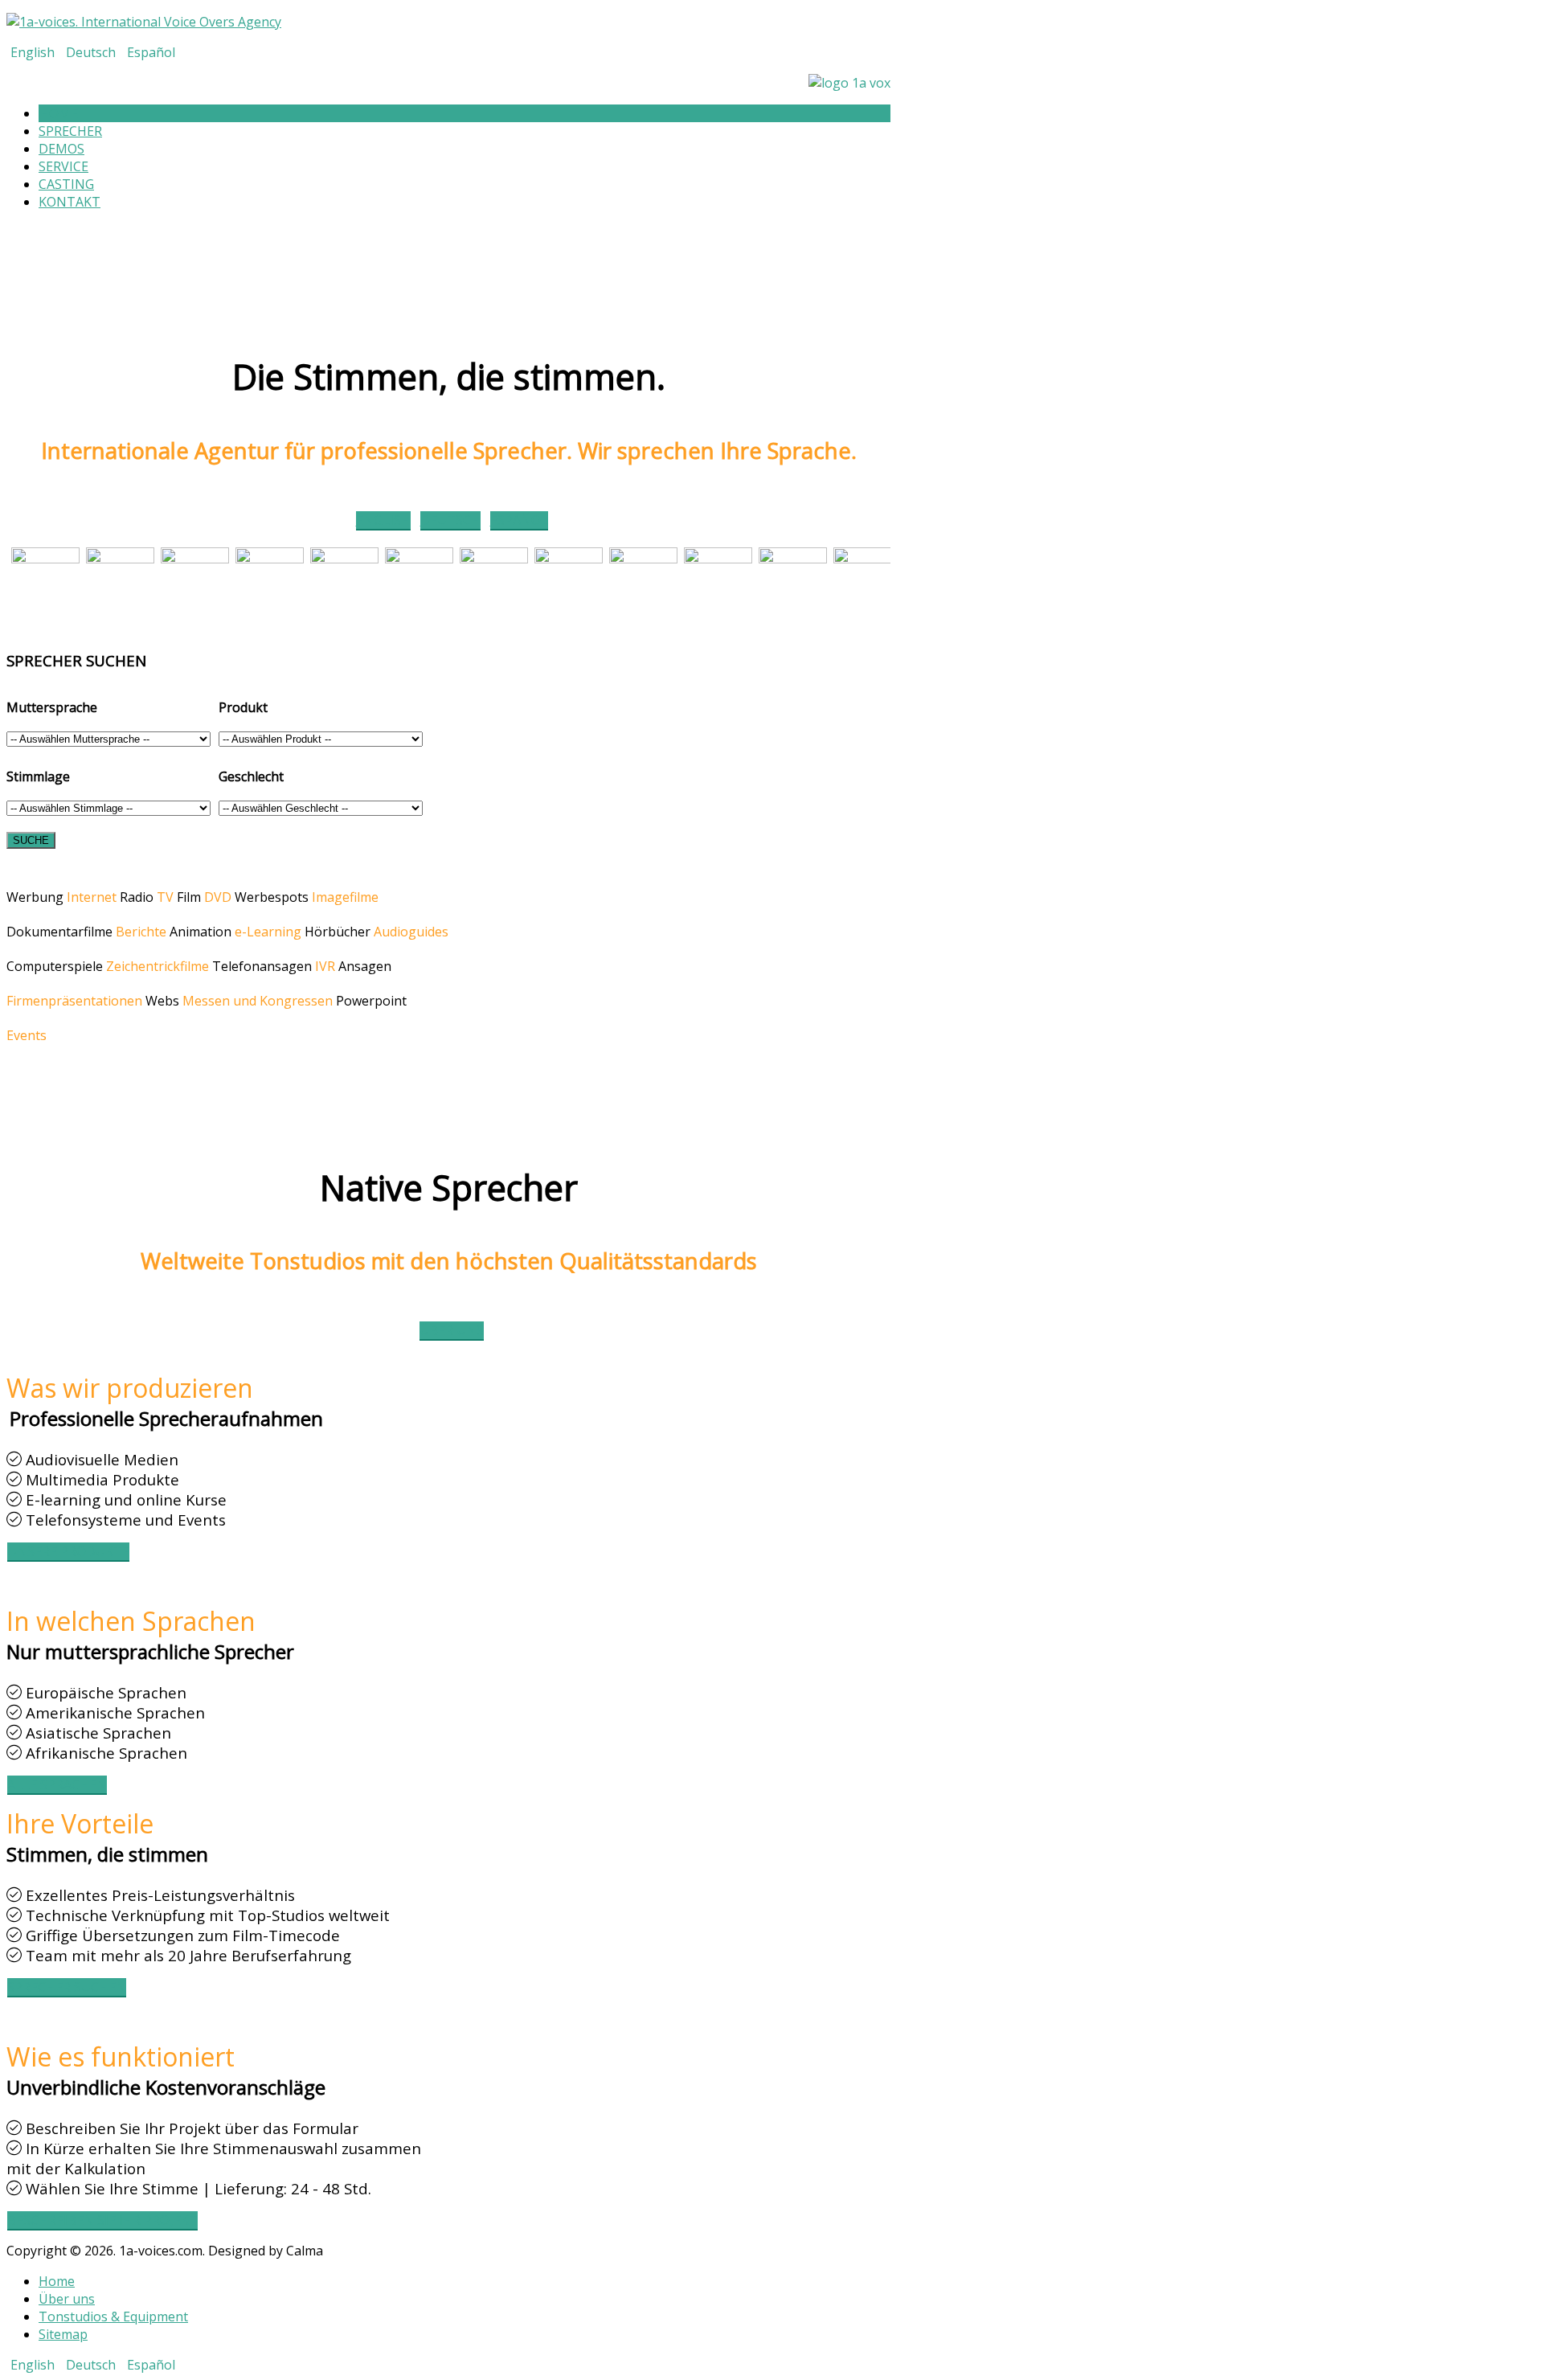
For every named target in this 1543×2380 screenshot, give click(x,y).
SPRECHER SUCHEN (67, 1987)
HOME (59, 113)
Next (907, 2238)
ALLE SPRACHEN (57, 1784)
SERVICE (63, 166)
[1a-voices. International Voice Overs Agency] (144, 22)
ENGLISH (383, 520)
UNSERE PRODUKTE (68, 1551)
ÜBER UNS (452, 1330)
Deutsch (92, 52)
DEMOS (61, 149)
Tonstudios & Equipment (113, 2317)
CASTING (66, 184)
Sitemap (63, 2334)
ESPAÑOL (519, 520)
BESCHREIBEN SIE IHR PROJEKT (102, 2220)
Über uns (67, 2299)
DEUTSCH (450, 520)
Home (57, 2281)
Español (151, 52)
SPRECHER (70, 131)
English (34, 52)
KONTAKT (70, 202)
